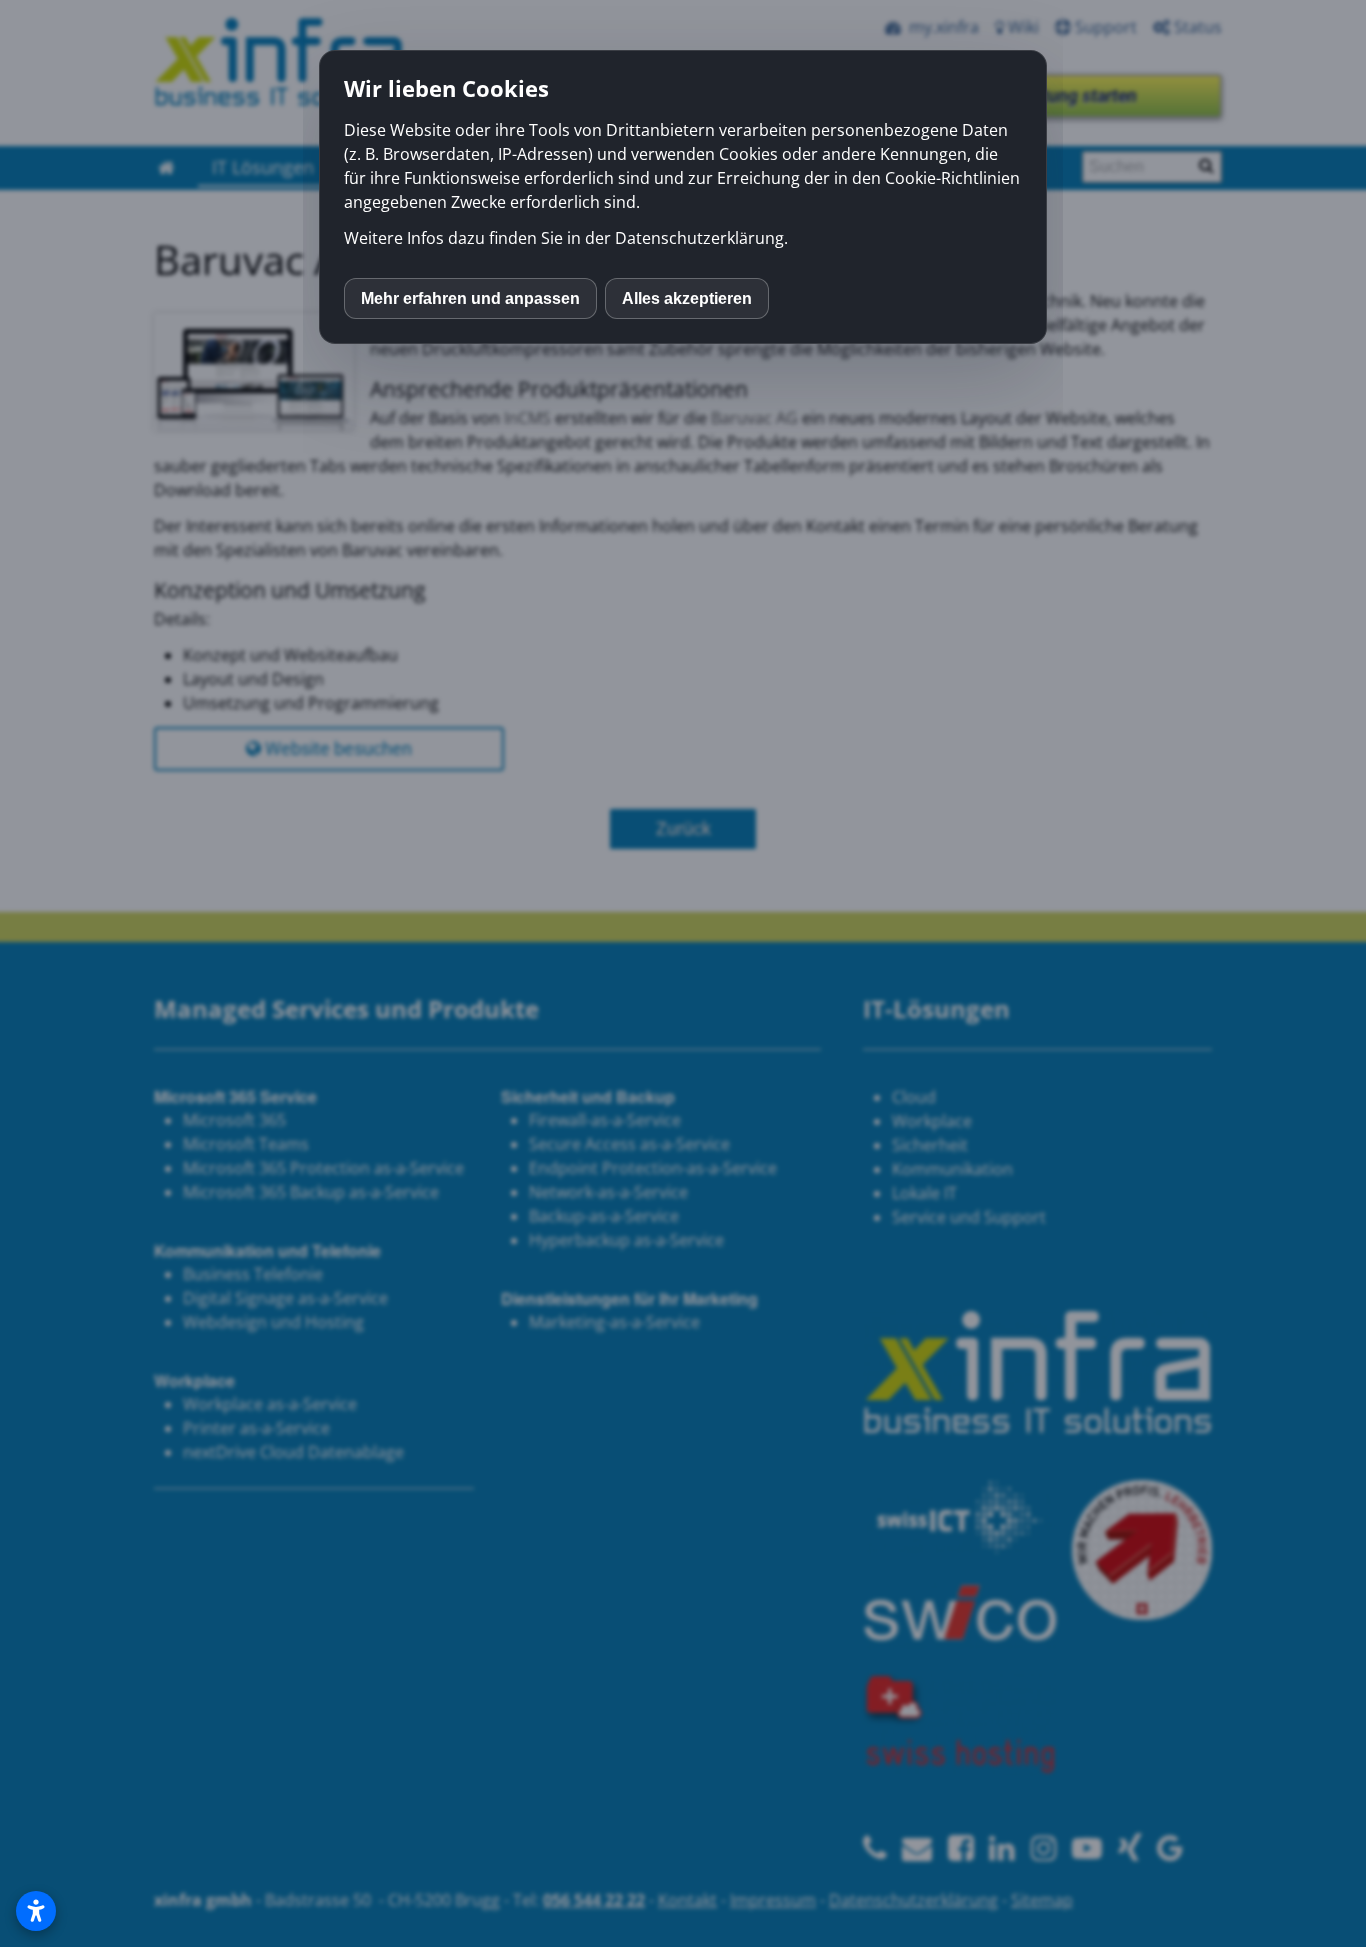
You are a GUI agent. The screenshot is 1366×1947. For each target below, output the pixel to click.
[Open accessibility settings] (36, 1911)
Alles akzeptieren (687, 298)
